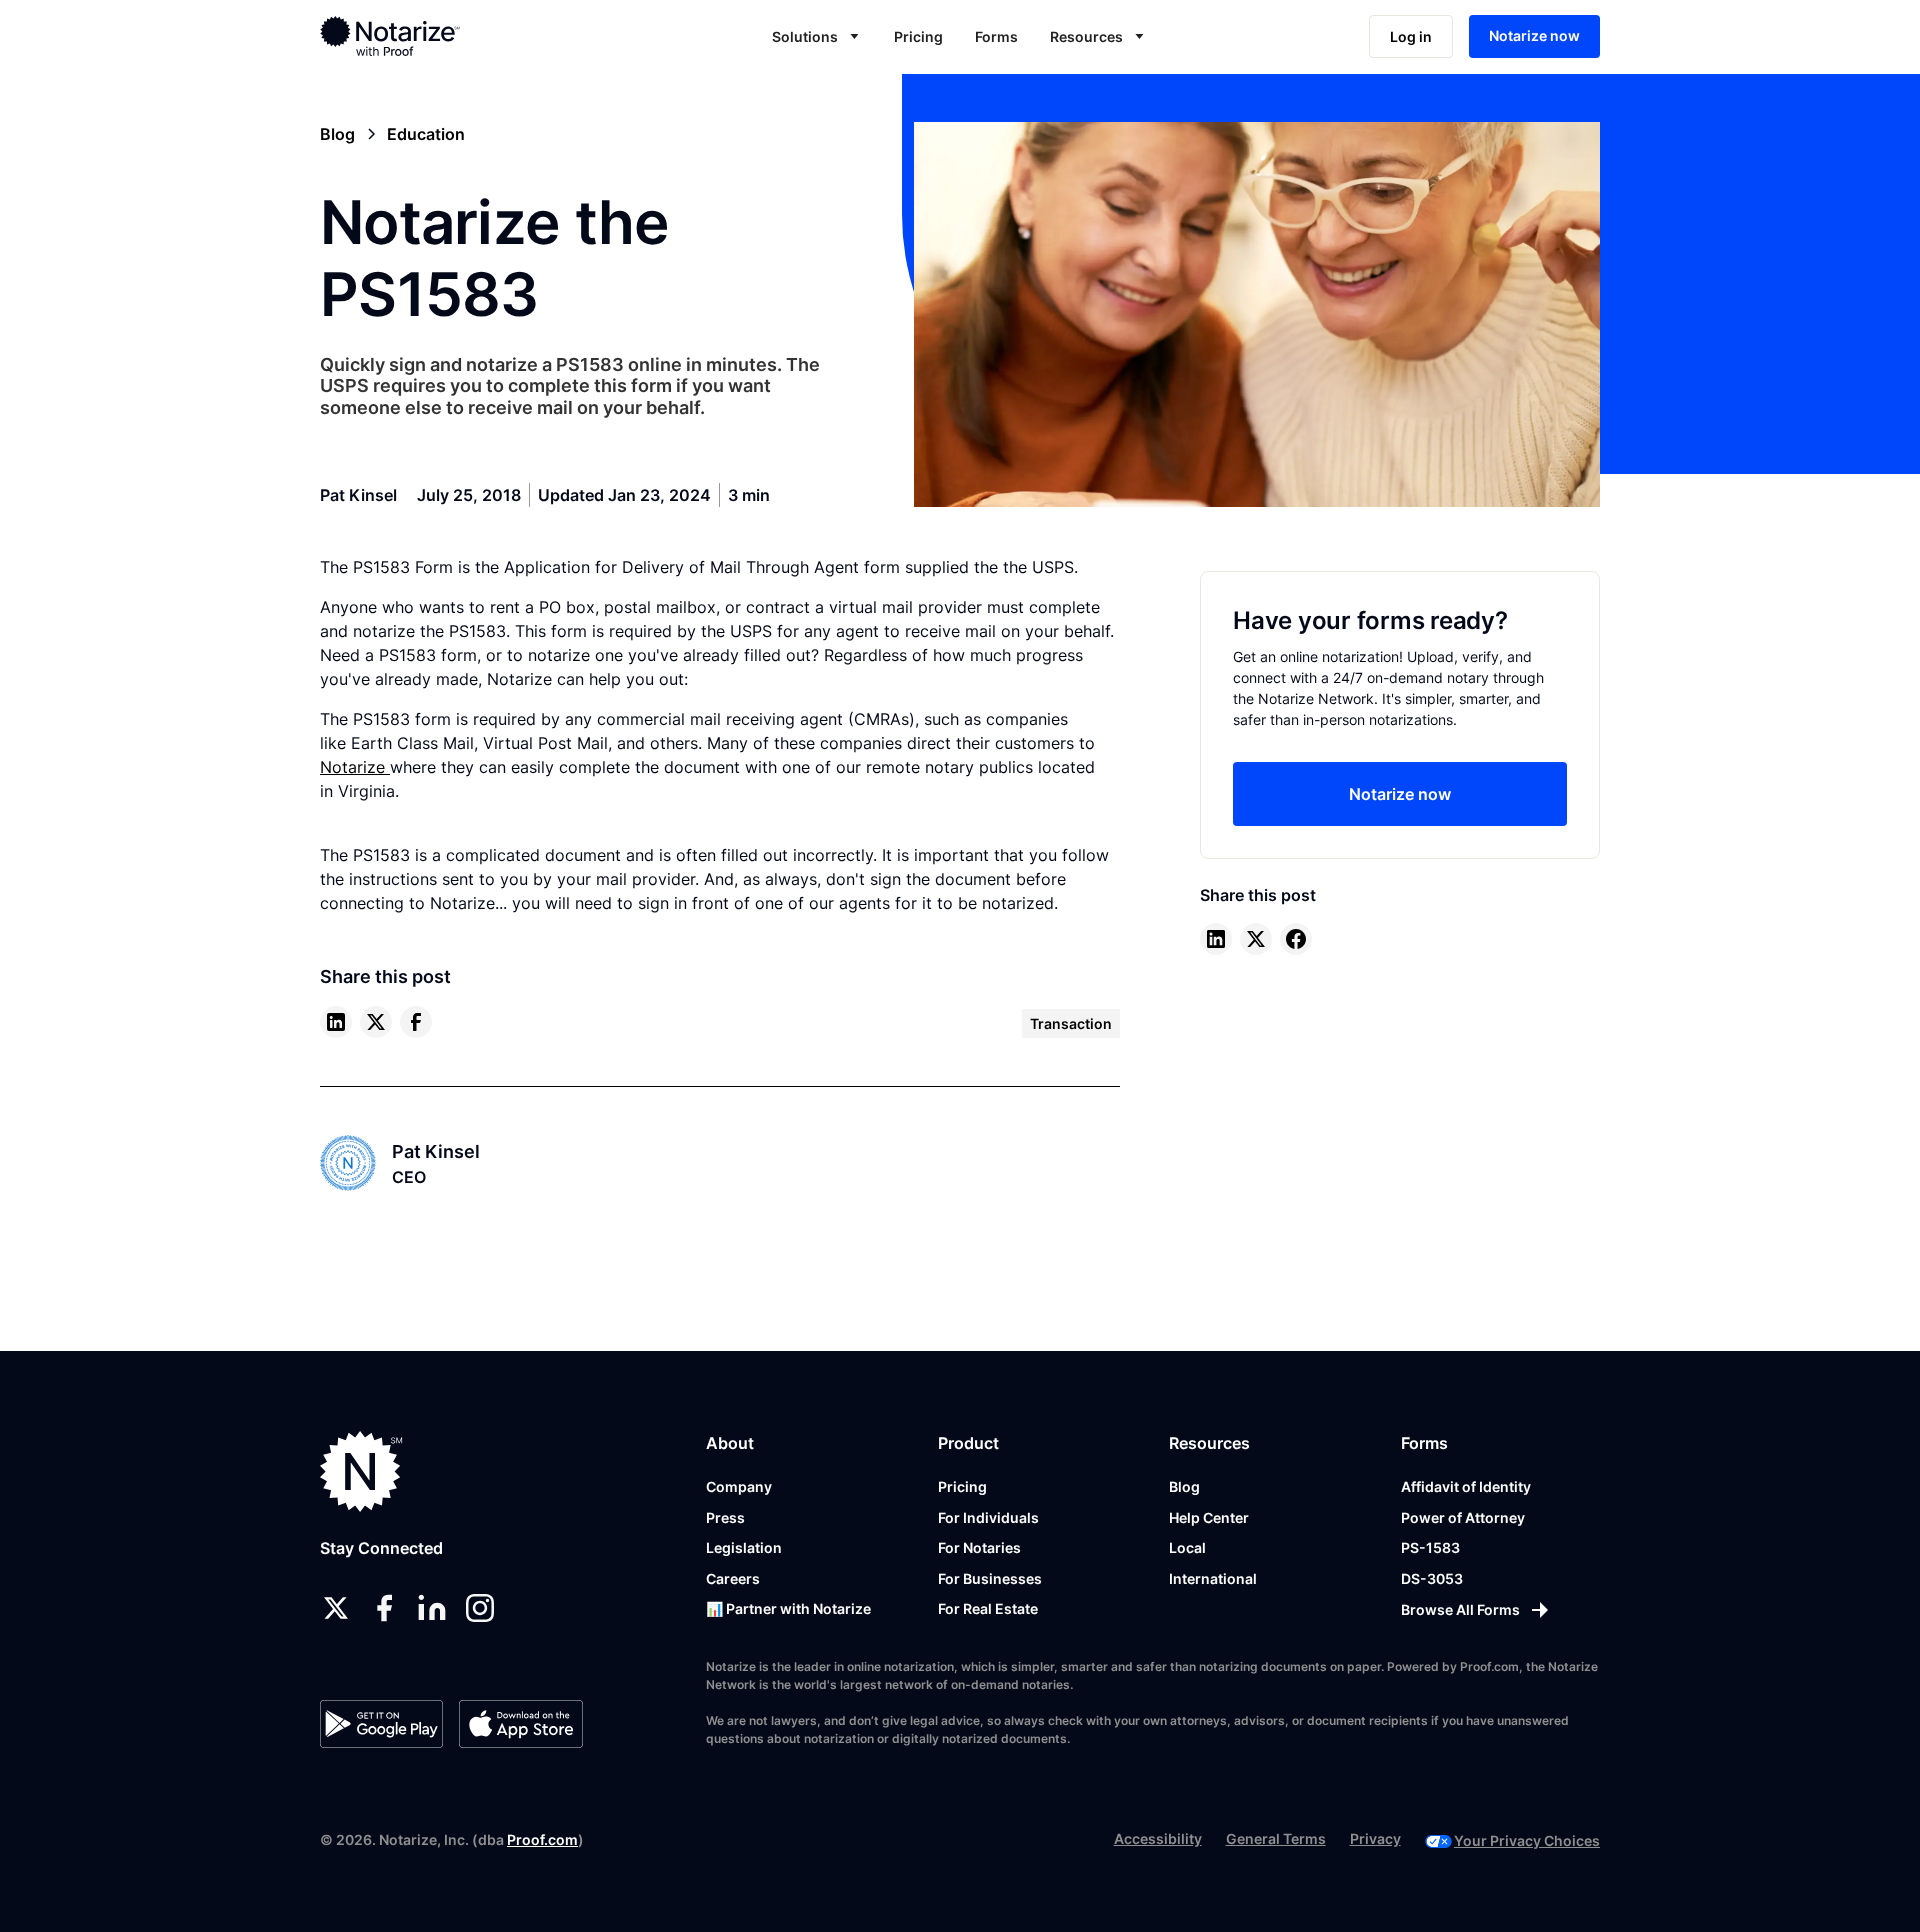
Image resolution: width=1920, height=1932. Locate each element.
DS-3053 (1432, 1578)
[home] (453, 36)
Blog (1184, 1486)
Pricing (918, 36)
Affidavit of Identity (1466, 1486)
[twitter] (376, 1022)
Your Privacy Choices (1527, 1840)
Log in (1411, 36)
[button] (817, 36)
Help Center (1209, 1517)
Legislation (744, 1547)
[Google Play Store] (381, 1724)
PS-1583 (1430, 1547)
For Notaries (979, 1547)
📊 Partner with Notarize (788, 1608)
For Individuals (988, 1517)
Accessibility (1158, 1838)
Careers (733, 1578)
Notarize (355, 767)
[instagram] (480, 1608)
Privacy (1375, 1838)
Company (739, 1486)
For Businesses (990, 1578)
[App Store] (520, 1724)
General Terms (1276, 1838)
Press (725, 1517)
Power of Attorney (1463, 1517)
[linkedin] (336, 1022)
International (1213, 1578)
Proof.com (542, 1839)
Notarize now (1534, 35)
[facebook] (416, 1022)
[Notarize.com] (361, 1471)
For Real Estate (988, 1608)
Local (1187, 1547)
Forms (996, 36)
